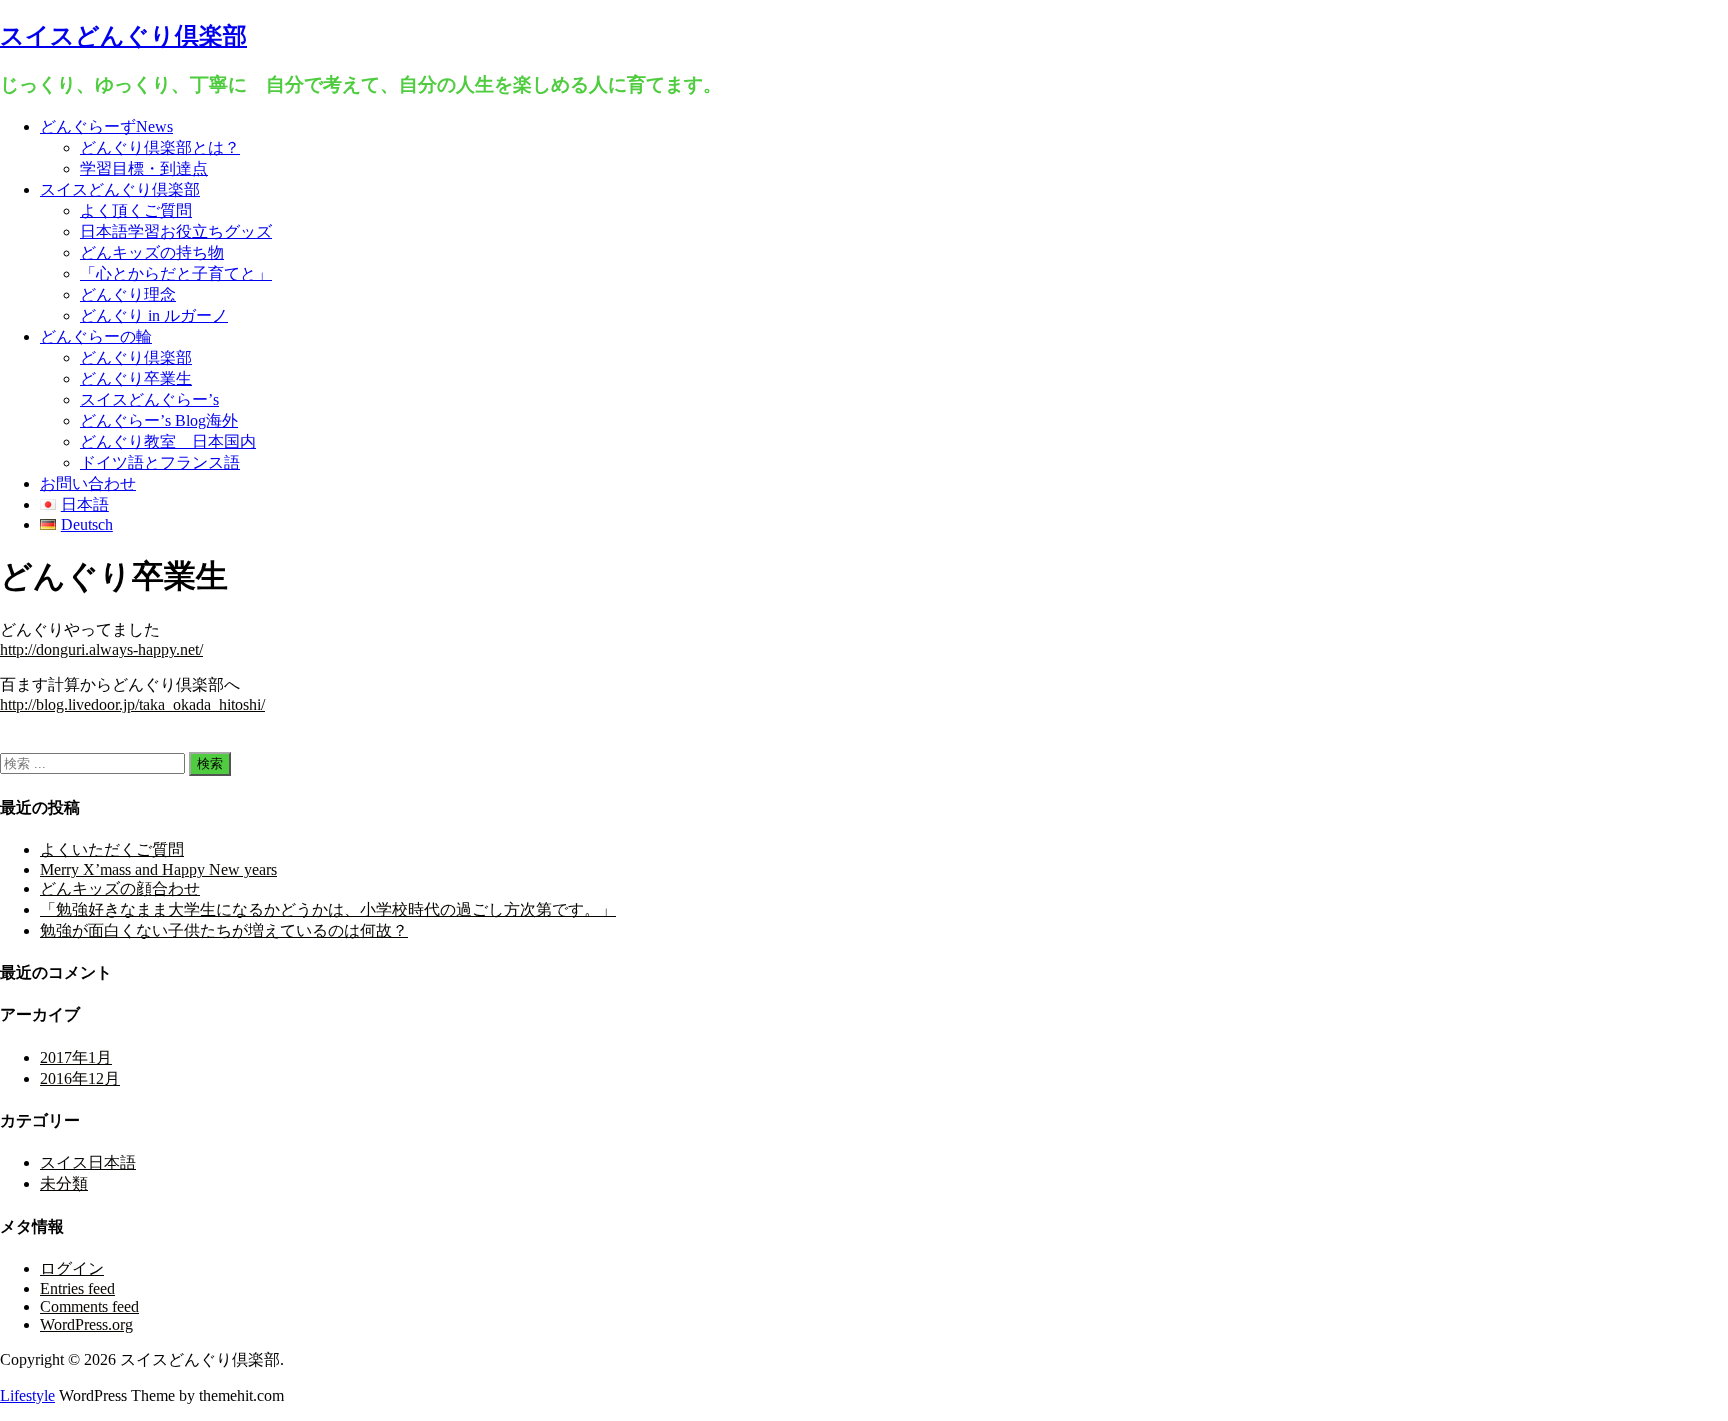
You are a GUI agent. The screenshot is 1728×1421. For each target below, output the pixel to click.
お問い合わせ (88, 483)
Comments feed (89, 1306)
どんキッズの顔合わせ (120, 888)
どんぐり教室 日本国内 (168, 441)
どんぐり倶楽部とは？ (160, 147)
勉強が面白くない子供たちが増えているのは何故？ (224, 930)
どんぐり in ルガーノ (154, 315)
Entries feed (77, 1288)
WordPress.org (86, 1324)
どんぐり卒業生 (136, 378)
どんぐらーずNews (106, 126)
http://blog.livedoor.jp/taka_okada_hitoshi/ (132, 704)
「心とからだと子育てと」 (176, 273)
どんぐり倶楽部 (136, 357)
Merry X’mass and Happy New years (158, 869)
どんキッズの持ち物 (152, 252)
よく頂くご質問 (136, 210)
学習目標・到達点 (144, 168)
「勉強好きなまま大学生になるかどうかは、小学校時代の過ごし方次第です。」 (328, 909)
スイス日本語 (88, 1162)
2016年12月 (80, 1078)
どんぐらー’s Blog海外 (159, 420)
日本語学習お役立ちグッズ (176, 231)
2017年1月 (76, 1057)
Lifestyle (27, 1395)
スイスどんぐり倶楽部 (123, 36)
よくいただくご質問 (112, 849)
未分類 (64, 1183)
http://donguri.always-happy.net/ (101, 649)
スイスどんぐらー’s (149, 399)
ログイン (72, 1268)
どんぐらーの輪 (96, 336)
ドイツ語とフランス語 (160, 462)
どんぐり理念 (128, 294)
